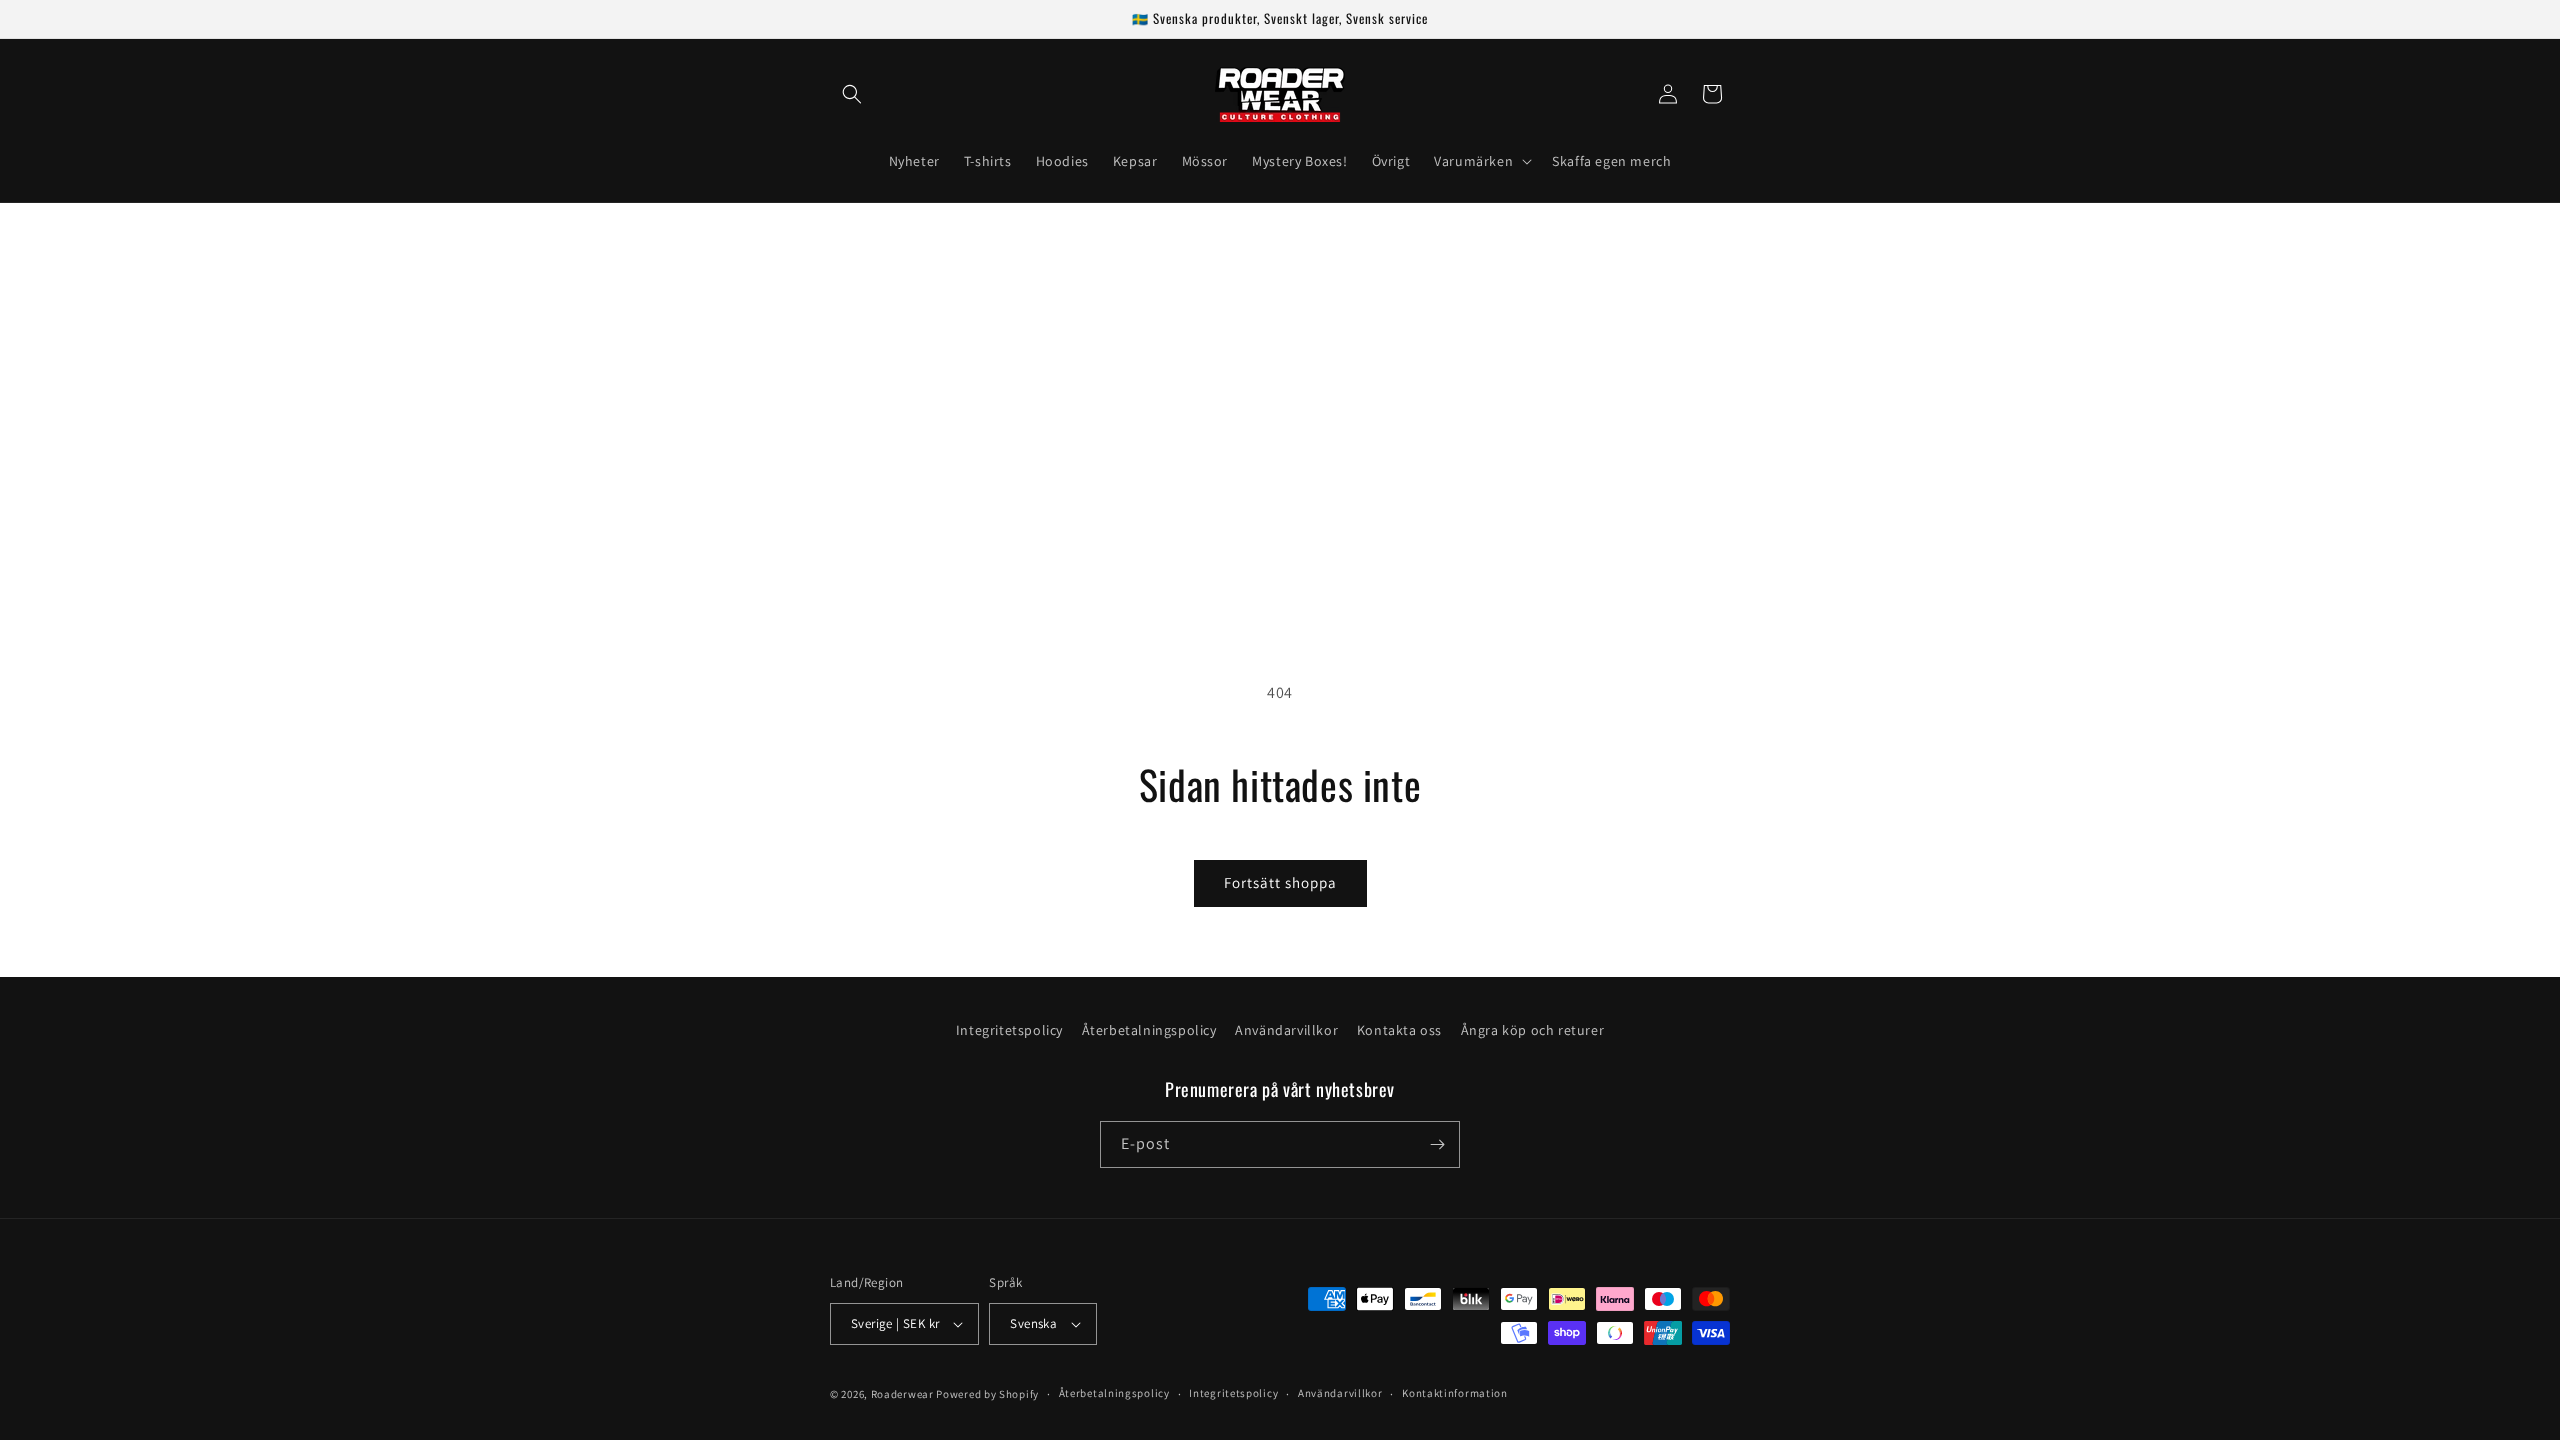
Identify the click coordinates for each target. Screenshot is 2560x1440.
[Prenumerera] (1437, 1144)
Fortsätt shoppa (1280, 882)
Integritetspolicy (1009, 1030)
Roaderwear (902, 1394)
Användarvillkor (1286, 1030)
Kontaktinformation (1455, 1393)
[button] (852, 94)
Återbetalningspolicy (1149, 1030)
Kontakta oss (1399, 1030)
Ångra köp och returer (1533, 1030)
